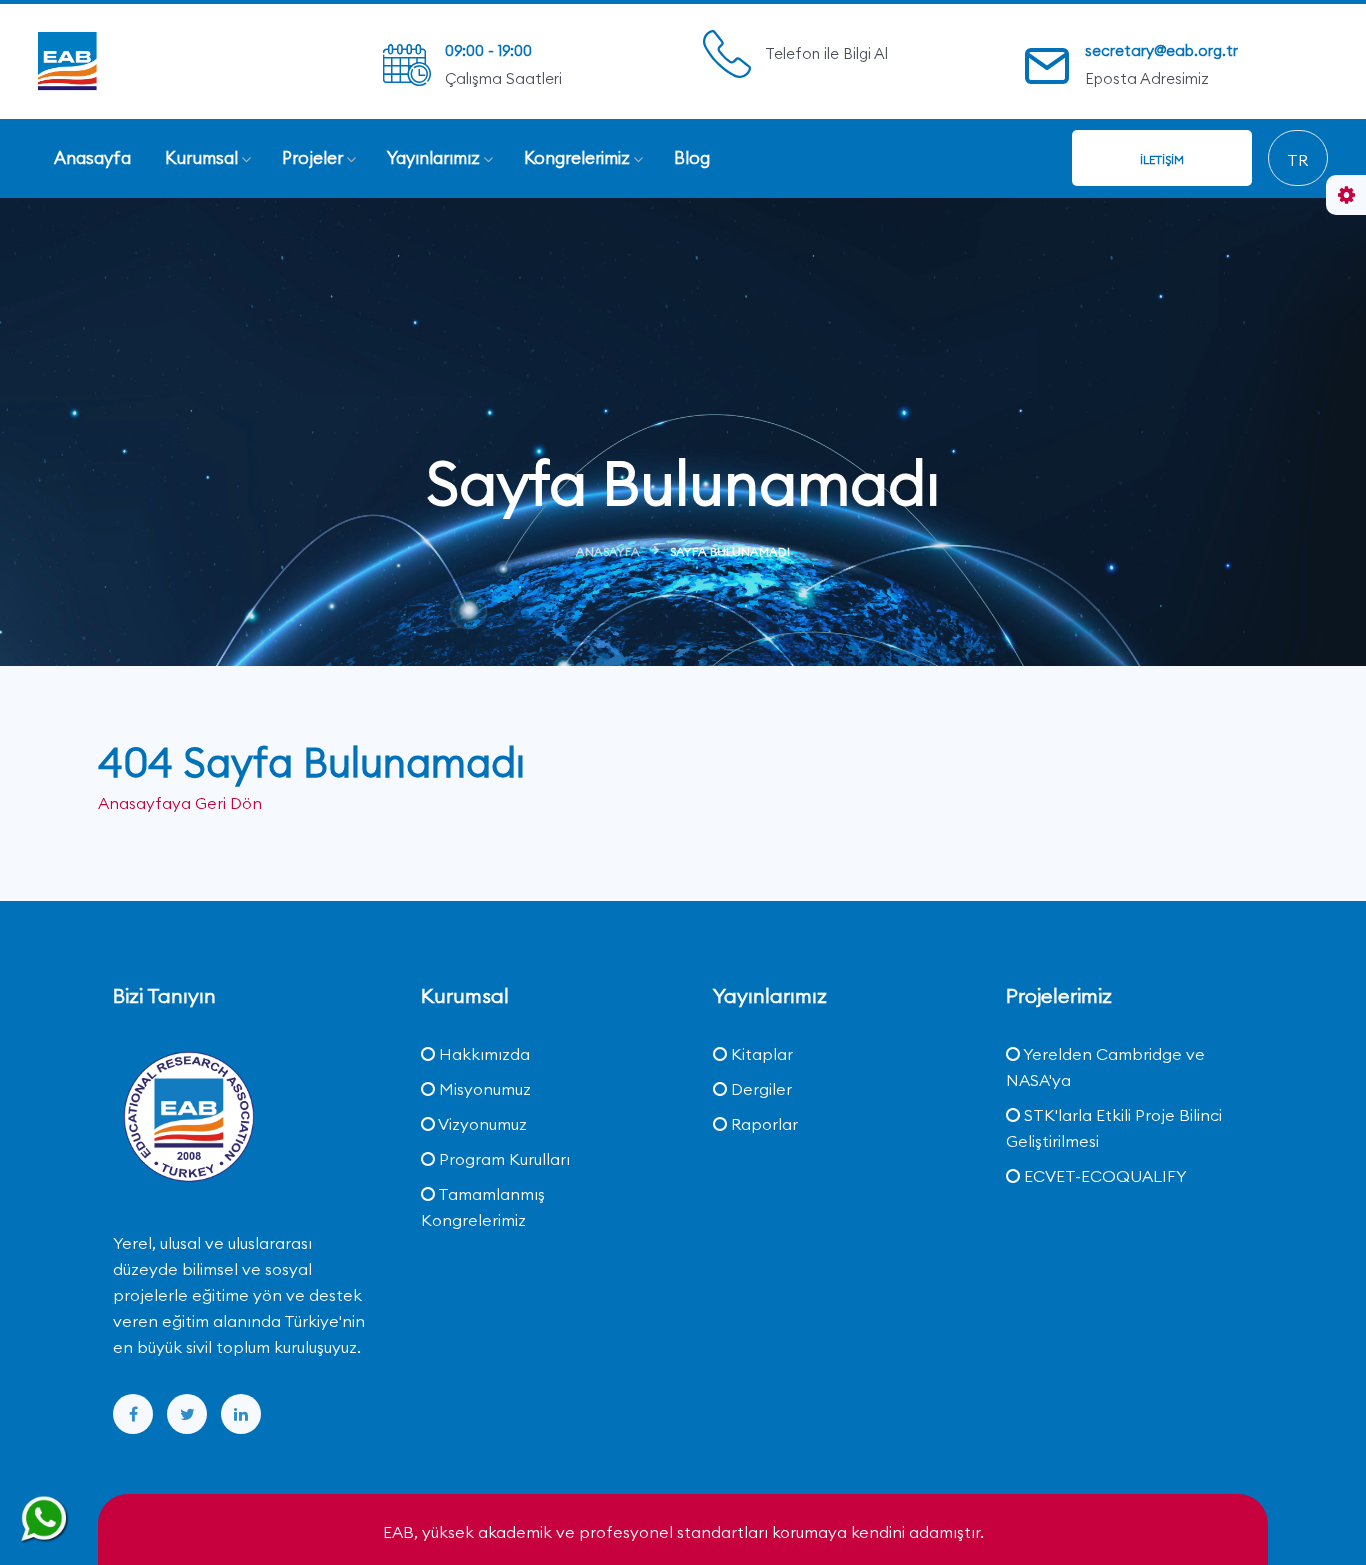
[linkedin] (241, 1414)
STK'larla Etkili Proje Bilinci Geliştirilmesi (1114, 1128)
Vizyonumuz (481, 1124)
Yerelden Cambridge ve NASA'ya (1105, 1067)
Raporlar (762, 1124)
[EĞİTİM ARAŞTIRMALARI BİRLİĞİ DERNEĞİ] (188, 1119)
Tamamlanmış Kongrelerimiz (483, 1207)
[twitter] (187, 1414)
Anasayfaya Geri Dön (180, 803)
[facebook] (133, 1414)
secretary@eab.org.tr (1161, 50)
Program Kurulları (502, 1159)
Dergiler (759, 1089)
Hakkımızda (482, 1054)
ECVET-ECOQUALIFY (1103, 1176)
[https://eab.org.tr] (138, 60)
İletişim (1162, 159)
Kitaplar (760, 1054)
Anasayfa (608, 551)
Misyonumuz (483, 1089)
